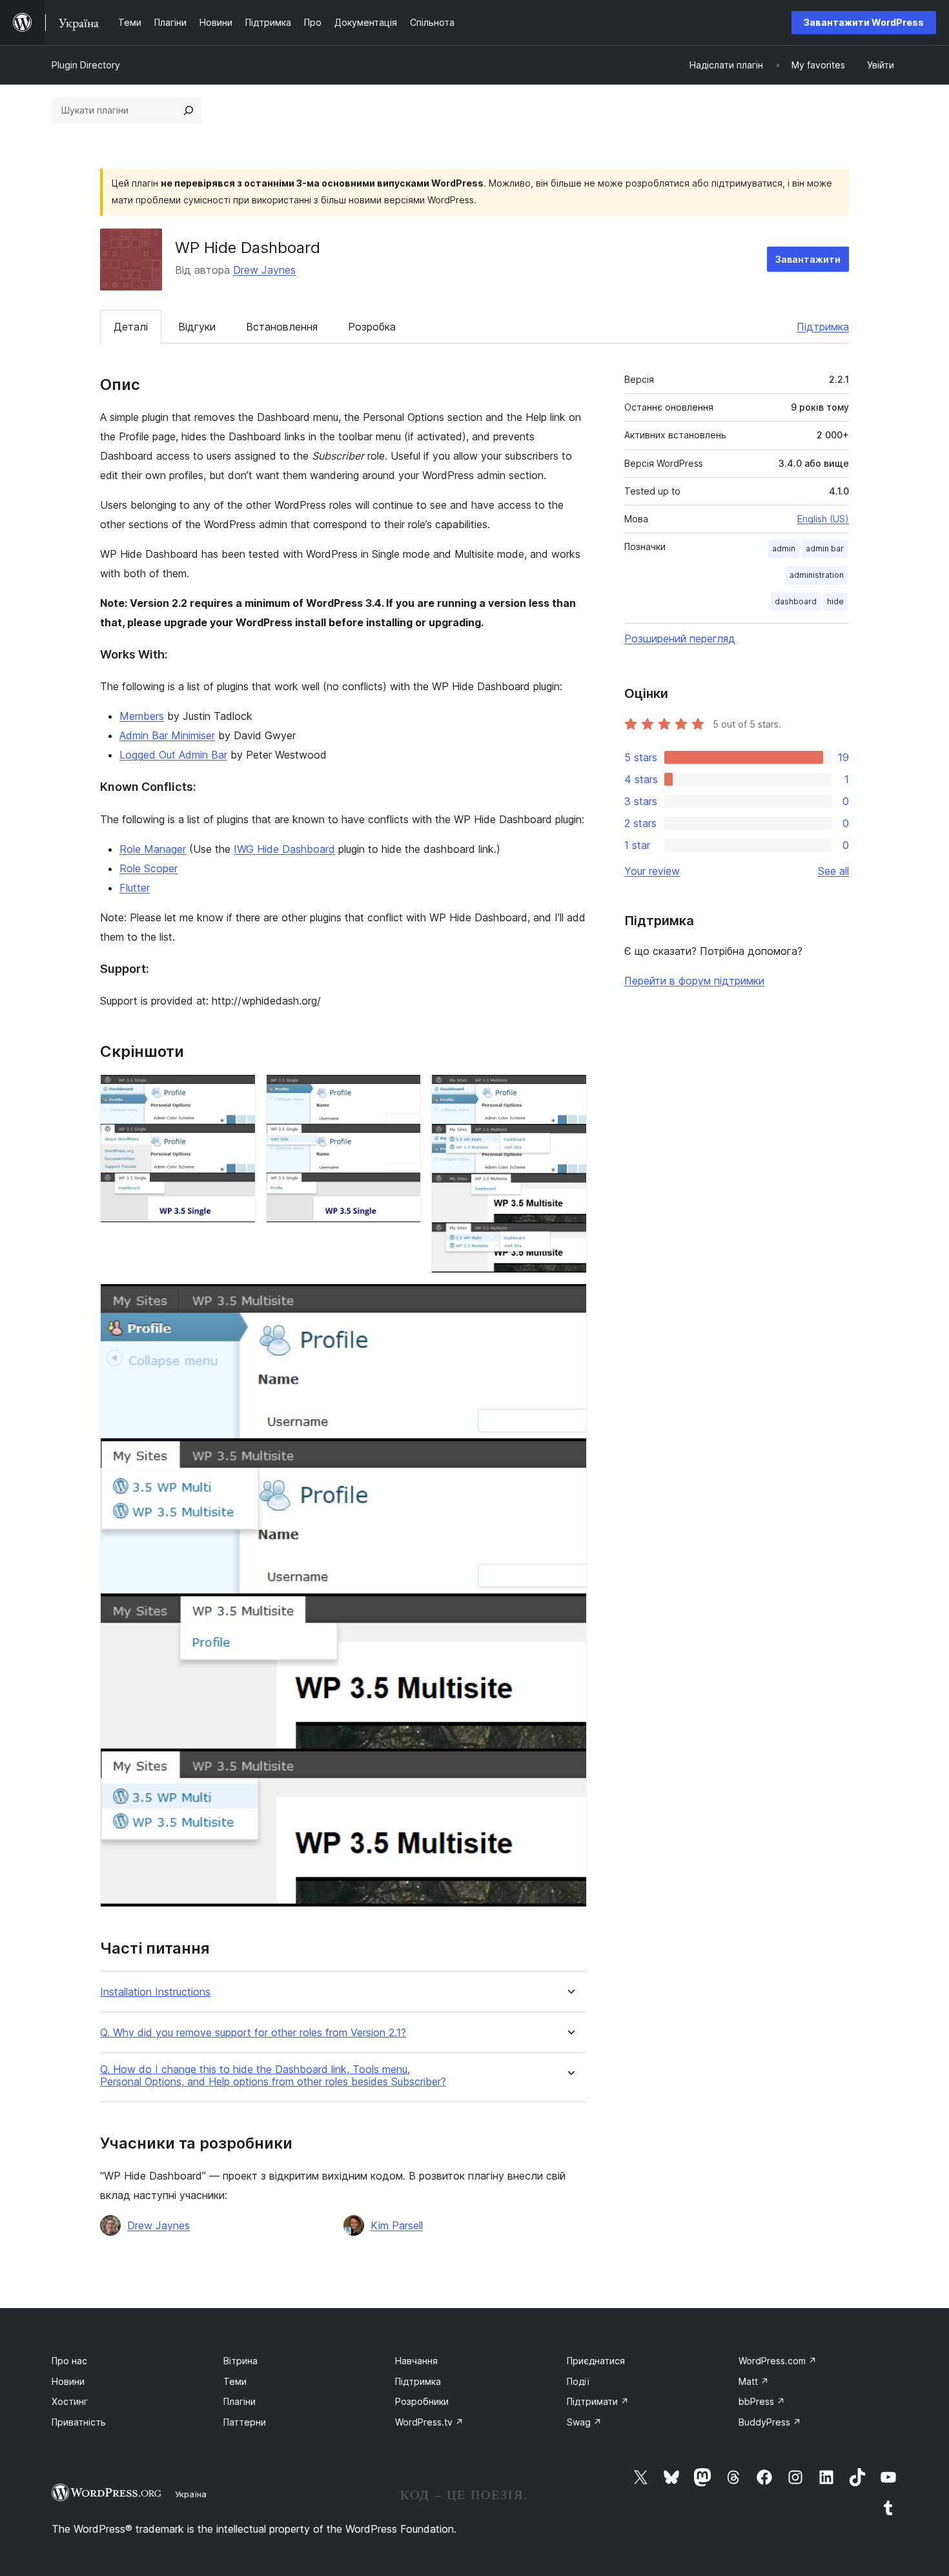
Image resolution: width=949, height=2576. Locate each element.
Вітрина (240, 2361)
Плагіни (240, 2401)
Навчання (416, 2361)
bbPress (762, 2401)
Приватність (79, 2422)
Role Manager (153, 849)
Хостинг (70, 2401)
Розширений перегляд (680, 639)
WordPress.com (778, 2361)
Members (142, 716)
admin (784, 548)
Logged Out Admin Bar (173, 755)
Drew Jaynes (264, 270)
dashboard (796, 601)
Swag (584, 2422)
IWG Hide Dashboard (284, 849)
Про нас (69, 2361)
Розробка (372, 327)
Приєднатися (596, 2361)
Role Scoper (148, 868)
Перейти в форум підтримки (694, 981)
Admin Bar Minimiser (167, 735)
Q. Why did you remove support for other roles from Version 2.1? (253, 2033)
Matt (754, 2381)
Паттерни (245, 2422)
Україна (191, 2494)
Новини (68, 2381)
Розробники (422, 2401)
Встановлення (282, 327)
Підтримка (823, 327)
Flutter (135, 888)
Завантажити (808, 259)
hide (835, 601)
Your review (652, 871)
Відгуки (197, 327)
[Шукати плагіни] (189, 110)
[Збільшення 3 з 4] (569, 1092)
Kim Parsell (397, 2225)
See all (833, 871)
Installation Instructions (155, 1992)
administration (817, 575)
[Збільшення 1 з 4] (238, 1092)
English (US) (823, 519)
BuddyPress (770, 2422)
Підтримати (598, 2401)
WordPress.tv (429, 2422)
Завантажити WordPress (864, 22)
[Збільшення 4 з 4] (569, 1301)
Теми (235, 2381)
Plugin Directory (86, 65)
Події (578, 2381)
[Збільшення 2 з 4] (403, 1092)
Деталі (131, 327)
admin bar (825, 548)
